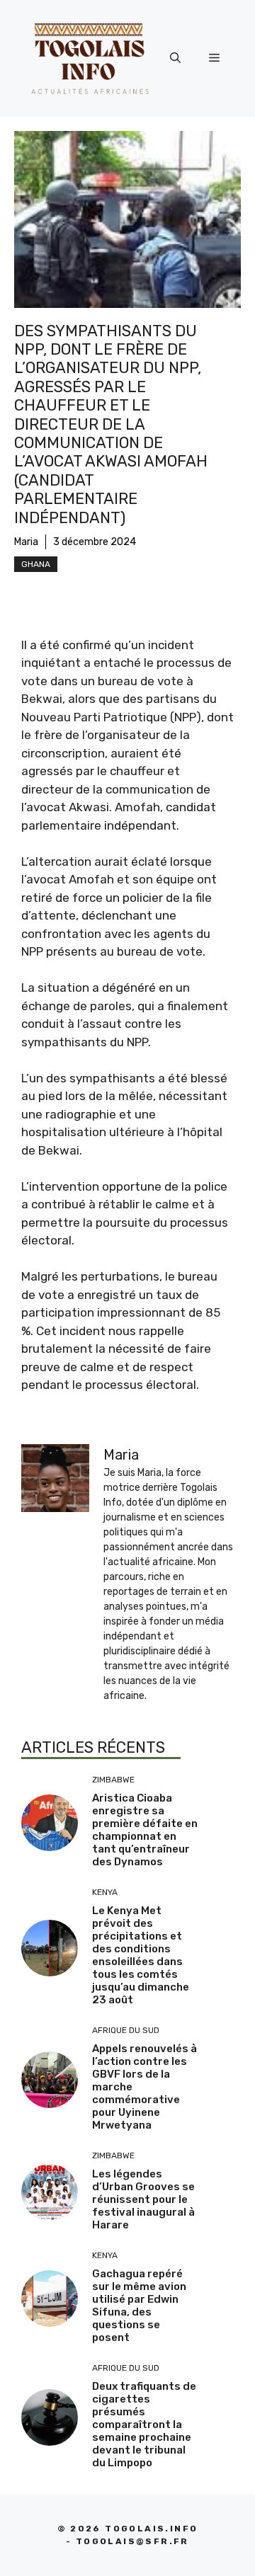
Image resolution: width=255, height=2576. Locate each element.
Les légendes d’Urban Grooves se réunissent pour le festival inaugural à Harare (143, 2199)
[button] (175, 58)
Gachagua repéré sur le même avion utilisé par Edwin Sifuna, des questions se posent (139, 2306)
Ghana (36, 564)
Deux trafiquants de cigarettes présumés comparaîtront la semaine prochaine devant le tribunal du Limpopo (144, 2425)
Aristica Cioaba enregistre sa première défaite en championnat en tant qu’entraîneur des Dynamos (145, 1830)
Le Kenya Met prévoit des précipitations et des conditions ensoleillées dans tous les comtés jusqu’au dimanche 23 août (141, 1955)
